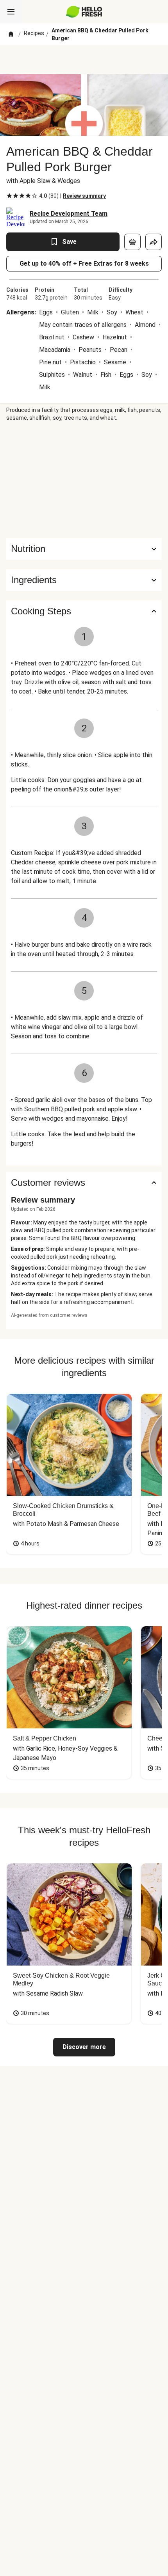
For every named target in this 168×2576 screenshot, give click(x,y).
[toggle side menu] (11, 12)
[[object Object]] (132, 242)
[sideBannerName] (84, 480)
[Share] (154, 242)
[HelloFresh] (84, 12)
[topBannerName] (84, 60)
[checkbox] (9, 196)
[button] (84, 580)
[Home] (11, 34)
